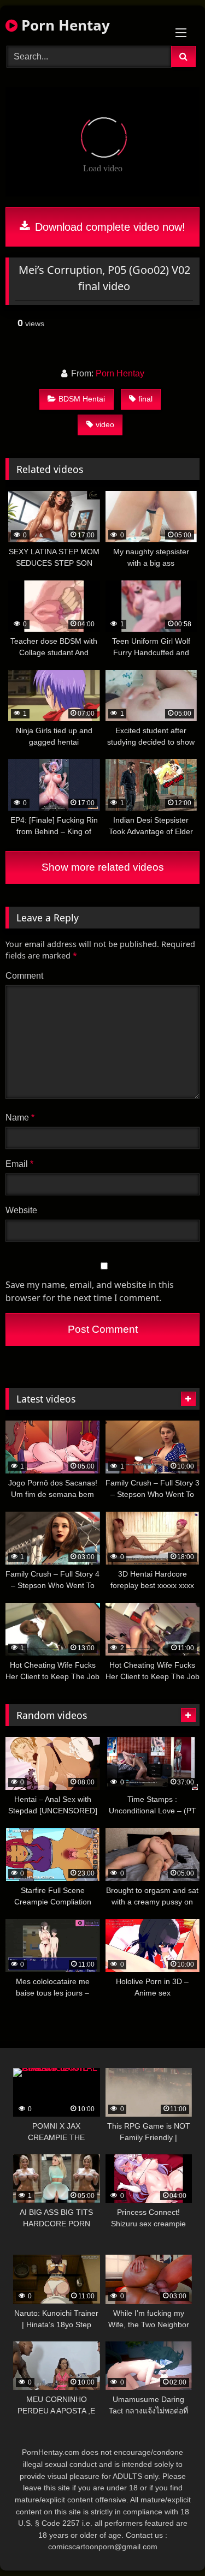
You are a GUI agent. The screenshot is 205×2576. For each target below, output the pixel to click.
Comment (24, 976)
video (105, 424)
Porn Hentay (64, 25)
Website (21, 1210)
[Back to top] (171, 2544)
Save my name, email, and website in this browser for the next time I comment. (90, 1291)
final (145, 399)
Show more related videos (103, 867)
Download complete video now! (109, 227)
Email (19, 1164)
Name (20, 1118)
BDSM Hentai (82, 399)
